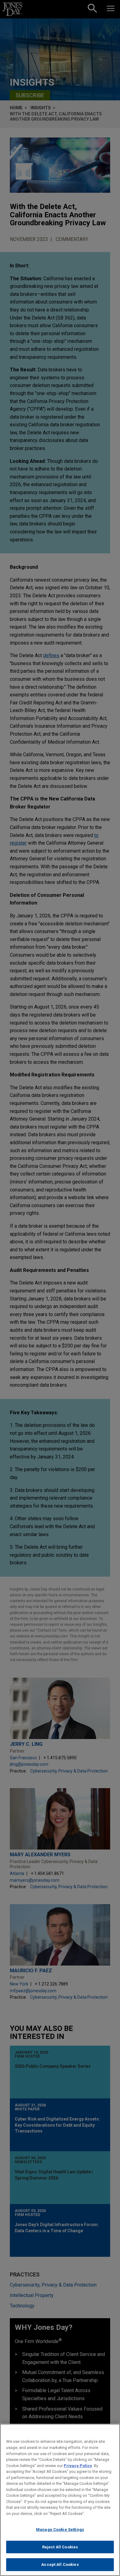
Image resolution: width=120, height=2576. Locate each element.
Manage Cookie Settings (60, 2530)
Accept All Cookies (60, 2564)
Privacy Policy (78, 2466)
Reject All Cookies (60, 2547)
